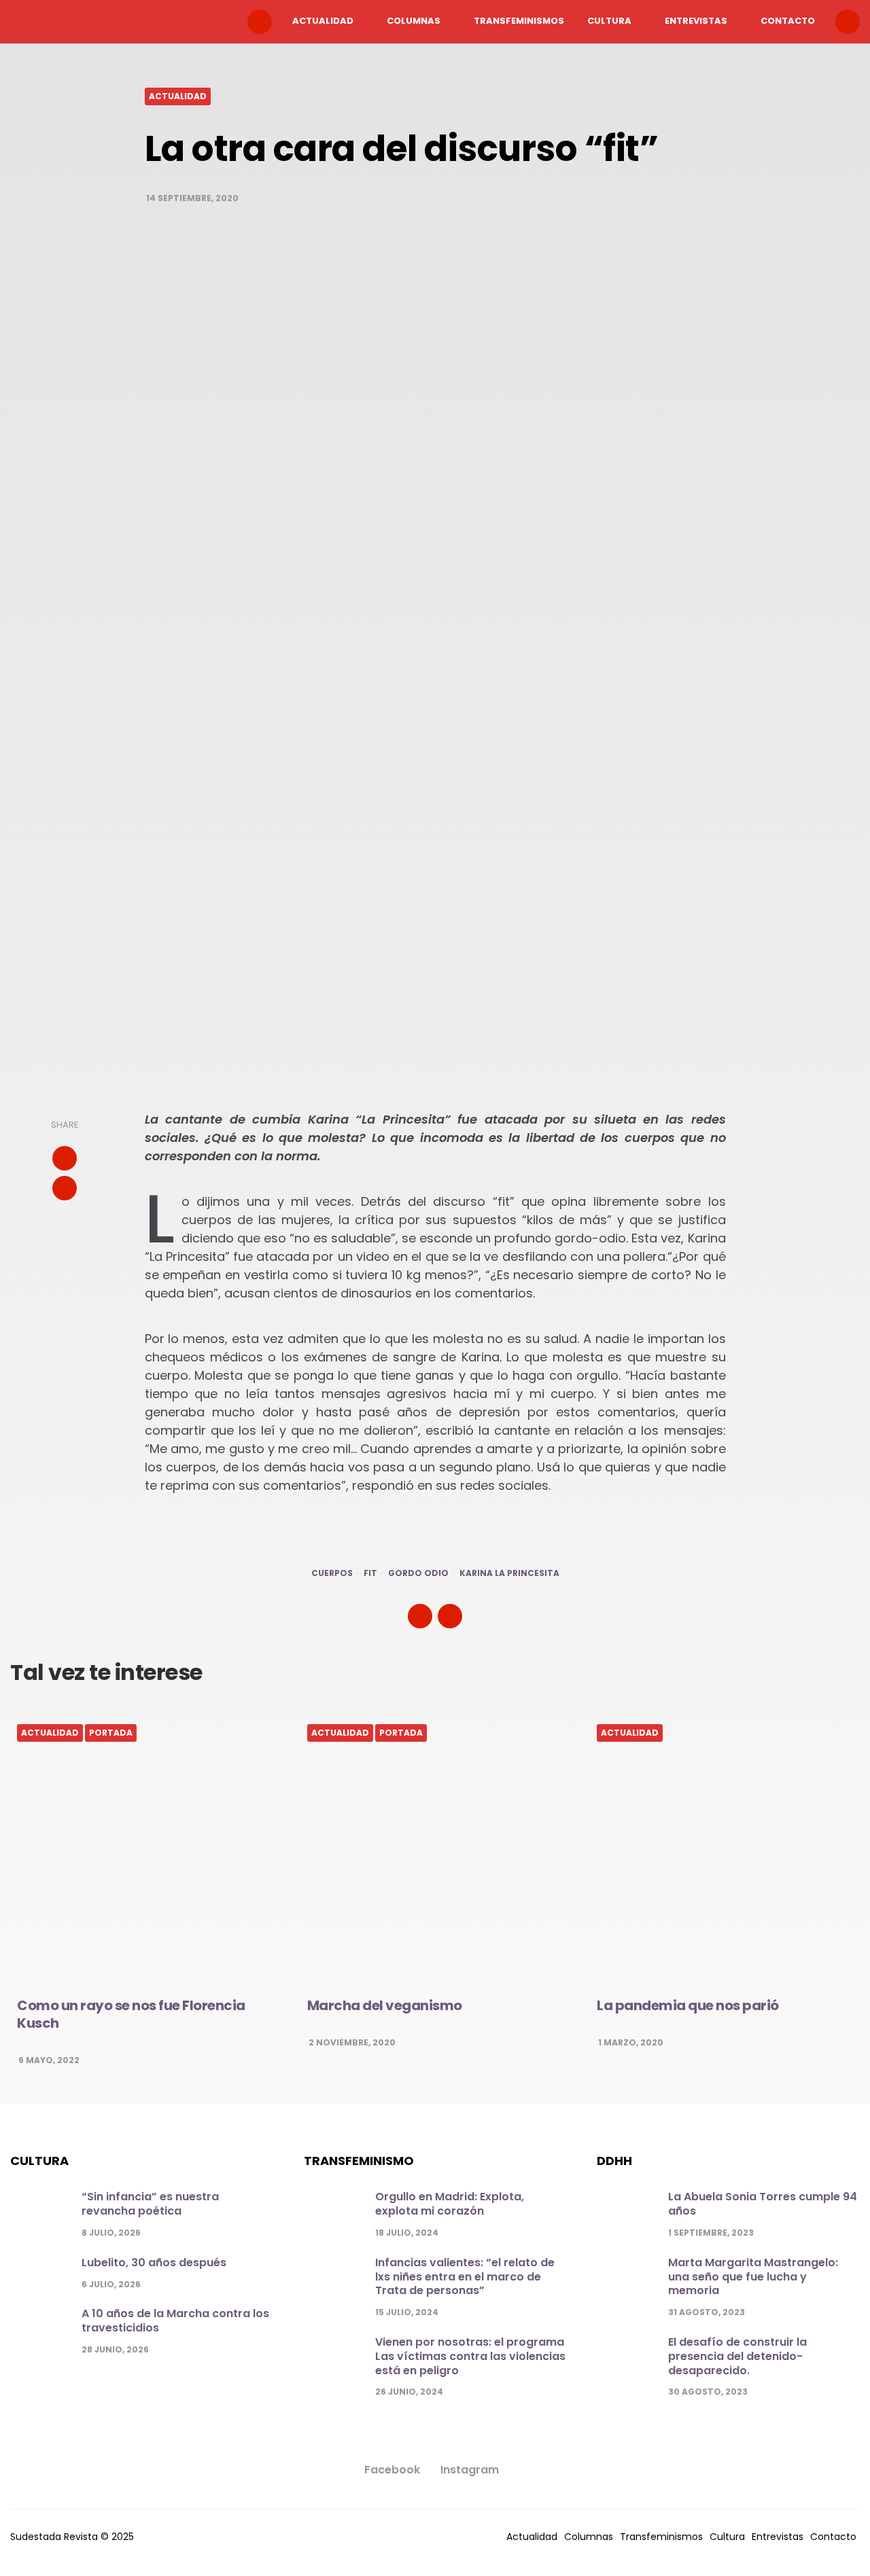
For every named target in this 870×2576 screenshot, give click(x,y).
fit (370, 1573)
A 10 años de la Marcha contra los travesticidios (175, 2321)
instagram (470, 2470)
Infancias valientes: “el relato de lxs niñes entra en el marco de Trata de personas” (465, 2277)
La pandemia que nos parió (688, 2005)
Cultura (609, 21)
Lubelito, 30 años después (154, 2262)
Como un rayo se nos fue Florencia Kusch (131, 2014)
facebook (392, 2470)
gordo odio (418, 1573)
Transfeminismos (519, 21)
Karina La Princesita (509, 1573)
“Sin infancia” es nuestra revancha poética (150, 2204)
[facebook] (65, 1188)
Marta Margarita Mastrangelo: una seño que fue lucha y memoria (753, 2277)
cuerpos (332, 1573)
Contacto (788, 21)
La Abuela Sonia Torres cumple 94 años (763, 2204)
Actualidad (323, 21)
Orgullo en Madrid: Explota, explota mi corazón (450, 2204)
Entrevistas (696, 21)
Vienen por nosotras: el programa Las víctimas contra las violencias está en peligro (470, 2356)
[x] (65, 1158)
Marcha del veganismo (385, 2005)
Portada (111, 1733)
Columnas (414, 21)
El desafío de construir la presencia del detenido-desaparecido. (737, 2356)
